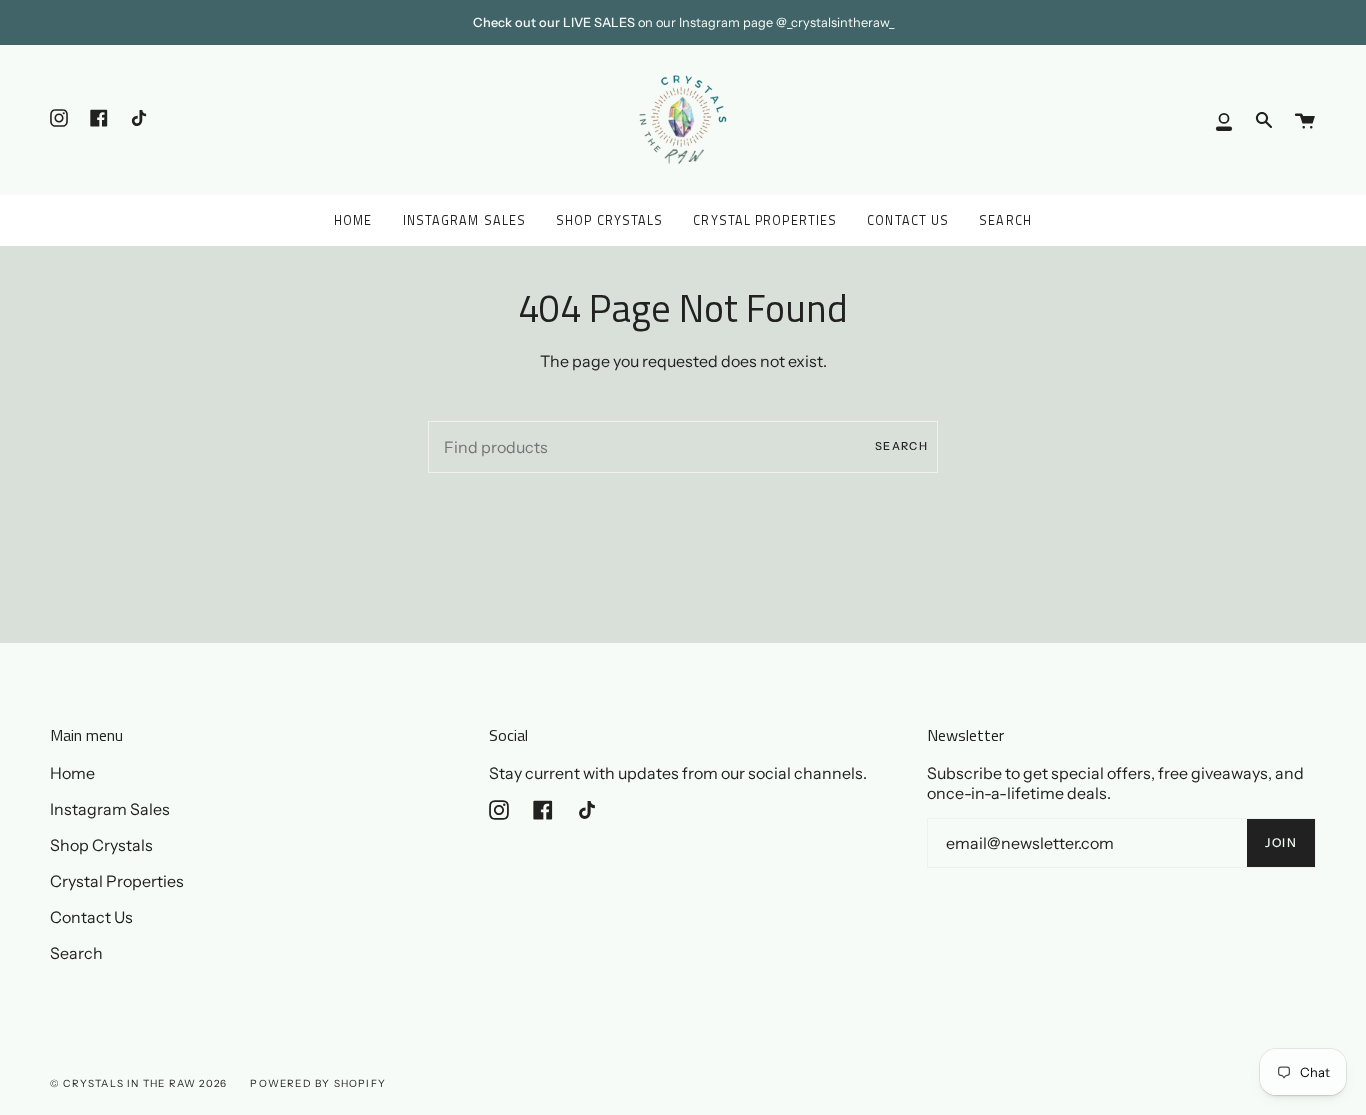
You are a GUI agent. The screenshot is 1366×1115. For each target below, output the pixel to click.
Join (1281, 842)
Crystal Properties (117, 881)
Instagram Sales (110, 809)
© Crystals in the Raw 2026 (138, 1083)
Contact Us (91, 917)
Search (901, 446)
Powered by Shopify (318, 1083)
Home (72, 773)
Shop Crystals (101, 845)
